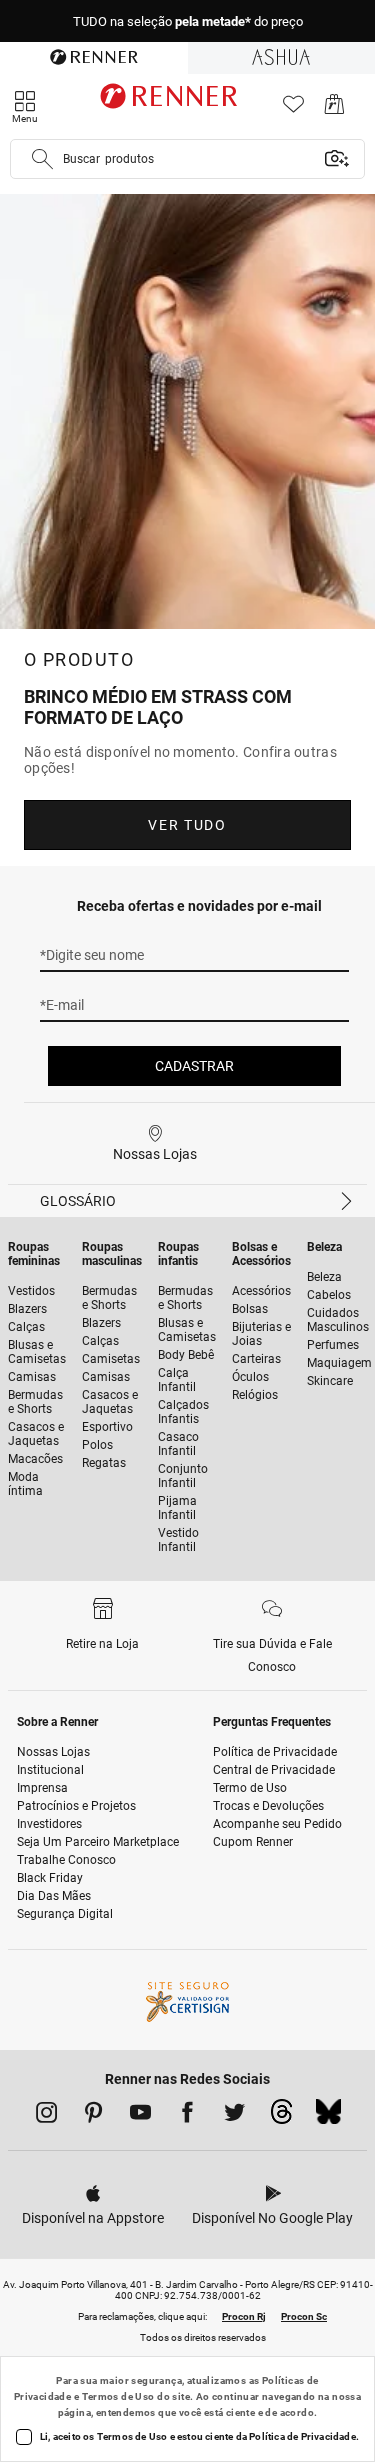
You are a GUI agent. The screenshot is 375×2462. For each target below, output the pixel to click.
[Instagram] (46, 2116)
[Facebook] (187, 2116)
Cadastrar (194, 1066)
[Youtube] (140, 2116)
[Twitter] (234, 2116)
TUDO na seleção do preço (188, 21)
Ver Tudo (187, 825)
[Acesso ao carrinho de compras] (334, 109)
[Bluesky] (328, 2117)
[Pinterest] (93, 2116)
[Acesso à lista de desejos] (293, 109)
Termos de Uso (118, 2396)
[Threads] (281, 2117)
